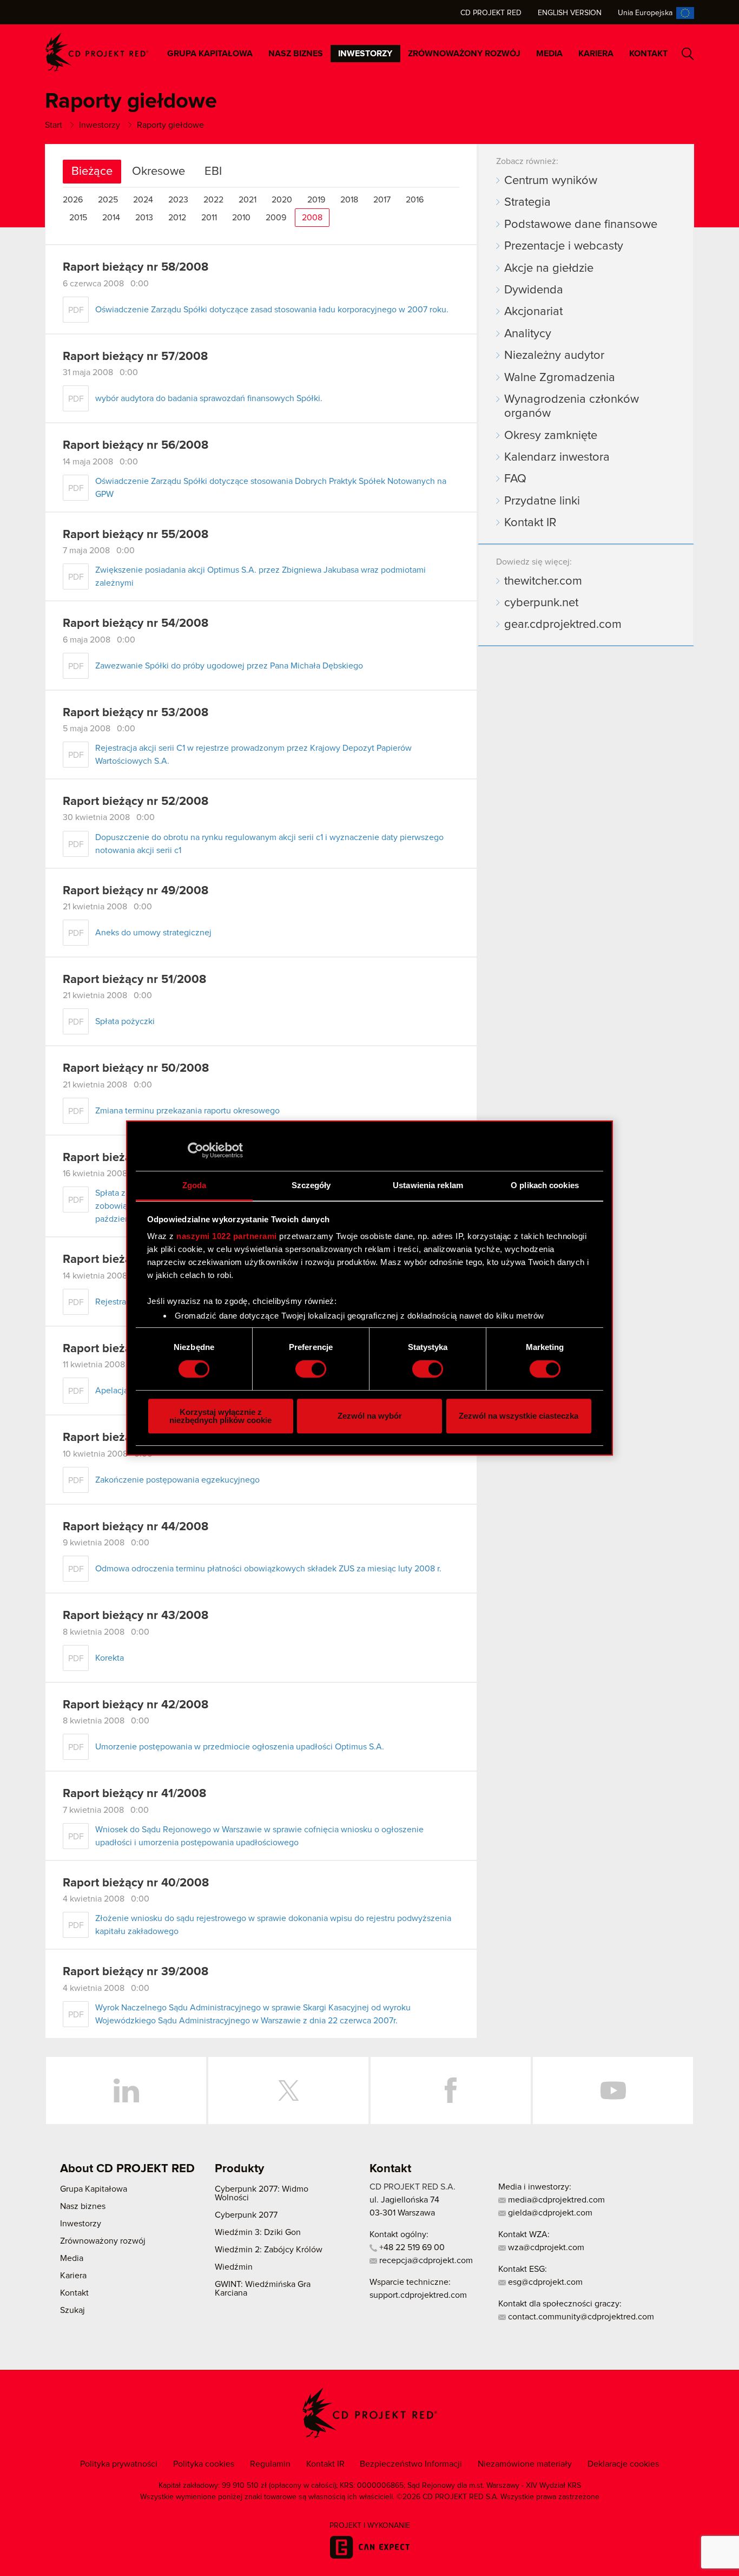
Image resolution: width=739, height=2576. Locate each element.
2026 (73, 200)
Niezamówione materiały (525, 2464)
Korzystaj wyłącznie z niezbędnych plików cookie (220, 1416)
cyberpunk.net (541, 603)
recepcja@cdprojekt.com (425, 2260)
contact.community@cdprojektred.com (580, 2317)
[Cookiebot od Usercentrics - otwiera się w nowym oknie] (196, 1150)
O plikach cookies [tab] (545, 1185)
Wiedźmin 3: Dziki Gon (258, 2232)
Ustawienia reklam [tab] (428, 1185)
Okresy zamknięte (551, 436)
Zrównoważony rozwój (464, 54)
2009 (276, 218)
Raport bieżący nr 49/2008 (136, 891)
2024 (143, 200)
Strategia (527, 202)
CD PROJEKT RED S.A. (413, 2187)
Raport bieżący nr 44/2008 (136, 1527)
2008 (312, 218)
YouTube (613, 2090)
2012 (177, 218)
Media (549, 54)
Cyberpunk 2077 (246, 2215)
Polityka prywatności (119, 2464)
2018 (349, 200)
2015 (78, 218)
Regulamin (270, 2464)
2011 (209, 218)
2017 (382, 200)
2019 (316, 200)
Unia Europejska (645, 13)
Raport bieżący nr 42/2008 (136, 1705)
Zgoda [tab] (194, 1185)
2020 (282, 200)
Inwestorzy (365, 54)
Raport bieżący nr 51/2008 (134, 980)
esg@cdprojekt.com (544, 2282)
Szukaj (688, 54)
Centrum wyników (551, 181)
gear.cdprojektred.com (563, 625)
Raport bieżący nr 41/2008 (134, 1794)
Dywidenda (534, 290)
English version (570, 13)
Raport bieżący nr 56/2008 (136, 445)
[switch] (311, 1369)
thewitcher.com (543, 581)
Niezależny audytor (554, 356)
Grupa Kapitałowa (210, 54)
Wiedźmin (234, 2267)
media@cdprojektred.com (555, 2200)
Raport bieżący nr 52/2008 (136, 802)
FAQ (515, 479)
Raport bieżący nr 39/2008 (136, 1972)
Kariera (596, 54)
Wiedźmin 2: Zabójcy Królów (269, 2250)
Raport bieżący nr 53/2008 (136, 713)
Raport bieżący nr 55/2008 (136, 535)
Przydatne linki (542, 501)
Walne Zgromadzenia (560, 378)
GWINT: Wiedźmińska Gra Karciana (263, 2289)
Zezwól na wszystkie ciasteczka (519, 1416)
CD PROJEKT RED (97, 52)
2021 (248, 200)
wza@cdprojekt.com (545, 2247)
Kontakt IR (530, 523)
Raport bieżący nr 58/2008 (136, 267)
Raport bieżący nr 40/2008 (136, 1883)
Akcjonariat (533, 312)
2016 (415, 200)
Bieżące (92, 172)
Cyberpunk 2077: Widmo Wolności (262, 2193)
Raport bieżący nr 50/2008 (136, 1069)
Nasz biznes (296, 54)
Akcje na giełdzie (549, 268)
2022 (213, 200)
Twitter (288, 2090)
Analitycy (528, 334)
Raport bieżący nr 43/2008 (136, 1616)
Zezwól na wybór (370, 1416)
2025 (108, 200)
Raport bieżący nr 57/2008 (135, 357)
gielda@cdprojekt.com (549, 2213)
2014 (111, 218)
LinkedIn (126, 2090)
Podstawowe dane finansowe (581, 225)
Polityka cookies (204, 2464)
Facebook (451, 2090)
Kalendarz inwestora (557, 457)
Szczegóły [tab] (311, 1185)
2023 (178, 200)
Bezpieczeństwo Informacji (411, 2464)
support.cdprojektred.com (418, 2295)
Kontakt (648, 54)
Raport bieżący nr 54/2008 (136, 624)
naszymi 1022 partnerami (227, 1236)
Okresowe (159, 172)
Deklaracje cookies (623, 2464)
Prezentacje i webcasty (564, 246)
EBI (213, 172)
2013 (144, 218)
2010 (241, 218)
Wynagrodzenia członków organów (572, 407)
